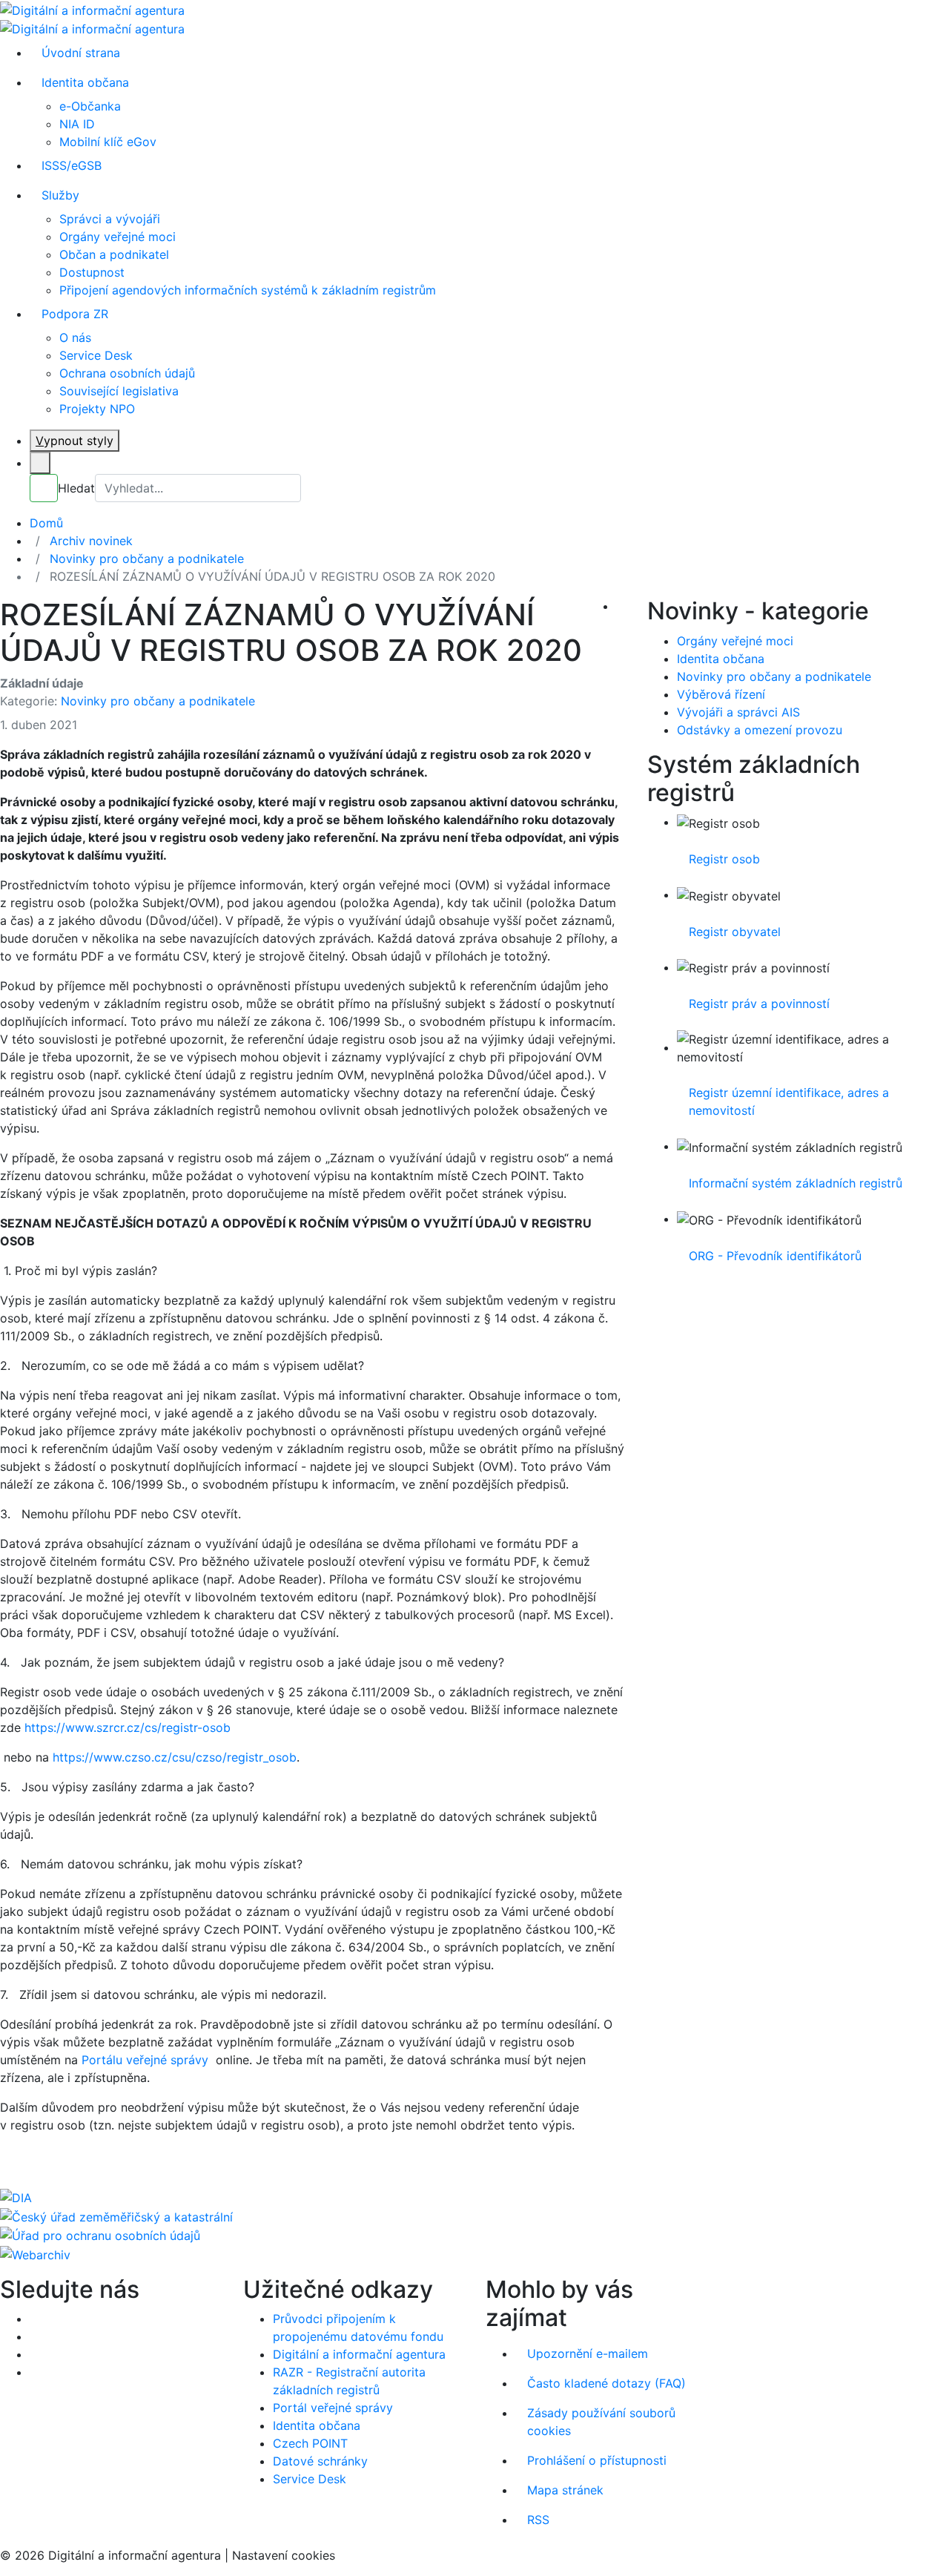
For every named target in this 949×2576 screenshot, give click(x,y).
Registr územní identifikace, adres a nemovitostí (789, 1101)
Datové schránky (320, 2461)
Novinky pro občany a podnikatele (158, 701)
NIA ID (77, 124)
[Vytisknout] (621, 606)
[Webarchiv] (35, 2253)
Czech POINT (310, 2443)
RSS (538, 2520)
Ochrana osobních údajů (127, 373)
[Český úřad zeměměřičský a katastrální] (116, 2216)
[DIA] (16, 2196)
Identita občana (85, 82)
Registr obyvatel (735, 932)
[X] (34, 2336)
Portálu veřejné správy (149, 2060)
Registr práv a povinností (759, 1004)
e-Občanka (90, 106)
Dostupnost (92, 272)
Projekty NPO (97, 409)
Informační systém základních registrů (796, 1183)
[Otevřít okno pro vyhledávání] (40, 463)
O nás (75, 337)
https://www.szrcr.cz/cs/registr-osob (128, 1727)
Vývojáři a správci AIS (738, 712)
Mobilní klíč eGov (108, 142)
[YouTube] (34, 2354)
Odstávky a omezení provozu (760, 730)
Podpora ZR (75, 314)
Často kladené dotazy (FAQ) (606, 2383)
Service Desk (96, 355)
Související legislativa (119, 391)
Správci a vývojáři (110, 219)
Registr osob (724, 859)
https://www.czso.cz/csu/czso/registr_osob (175, 1757)
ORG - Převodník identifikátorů (775, 1256)
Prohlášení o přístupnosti (597, 2460)
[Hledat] (44, 488)
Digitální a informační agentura (359, 2354)
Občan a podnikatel (114, 254)
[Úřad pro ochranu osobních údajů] (100, 2235)
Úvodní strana (81, 53)
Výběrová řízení (721, 694)
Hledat (76, 488)
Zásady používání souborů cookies (601, 2422)
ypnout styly (75, 441)
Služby (60, 195)
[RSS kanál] (34, 2372)
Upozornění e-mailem (588, 2353)
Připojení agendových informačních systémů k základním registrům (248, 290)
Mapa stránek (565, 2490)
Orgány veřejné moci (118, 237)
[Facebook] (34, 2319)
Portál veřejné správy (333, 2408)
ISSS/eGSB (72, 165)
